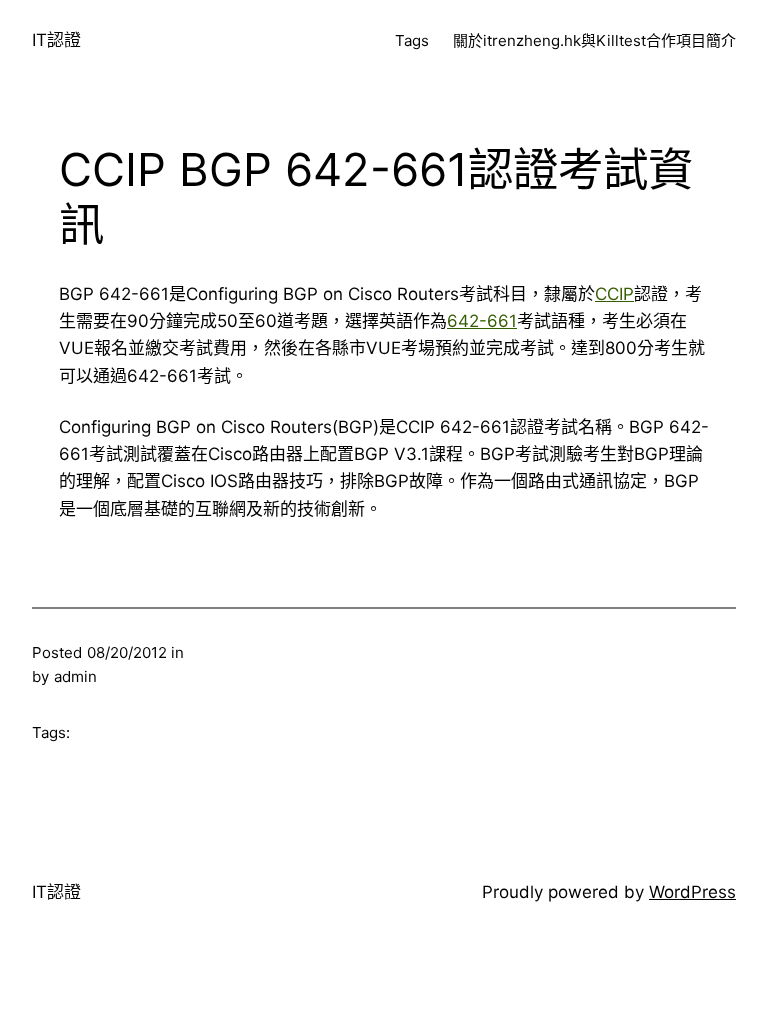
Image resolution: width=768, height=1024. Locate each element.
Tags (412, 40)
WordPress (692, 892)
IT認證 (56, 40)
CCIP (614, 294)
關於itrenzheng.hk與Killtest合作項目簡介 (594, 40)
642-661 (482, 321)
